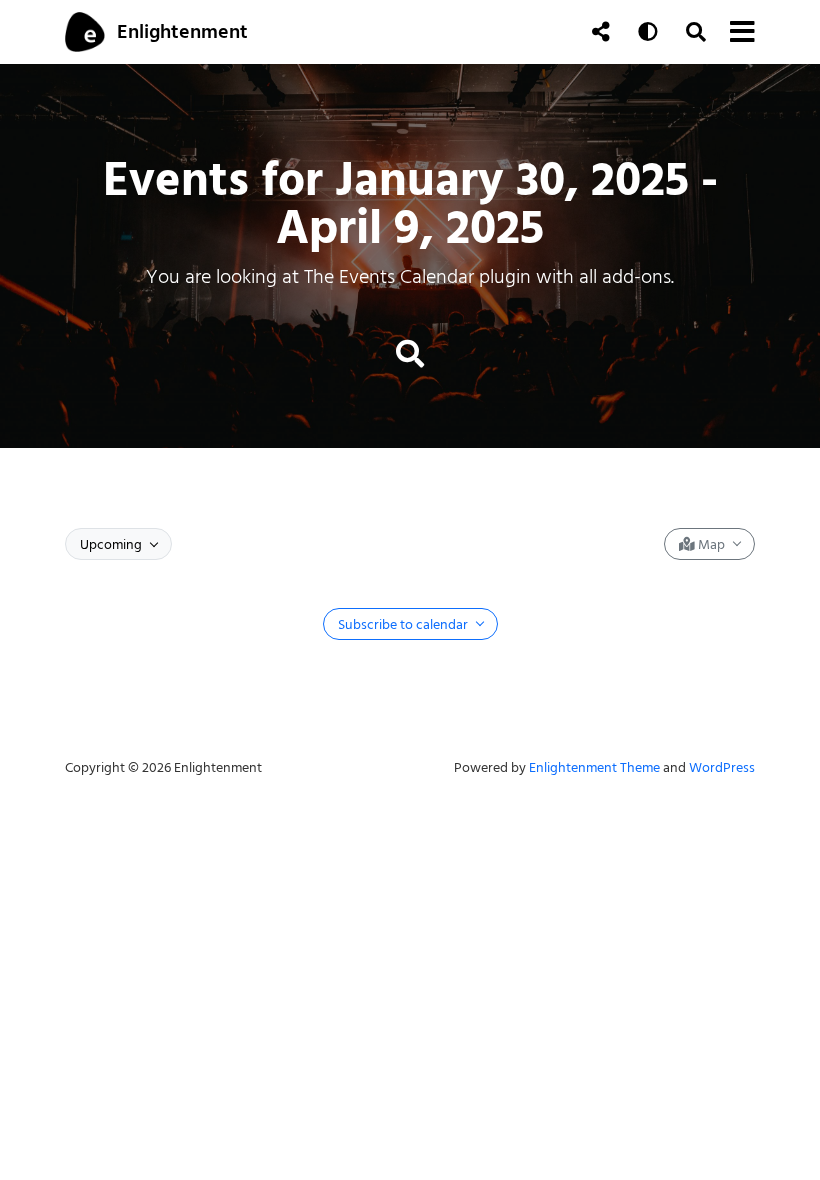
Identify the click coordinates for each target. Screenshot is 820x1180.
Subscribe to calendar (404, 624)
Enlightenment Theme (594, 767)
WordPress (722, 767)
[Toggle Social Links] (601, 32)
